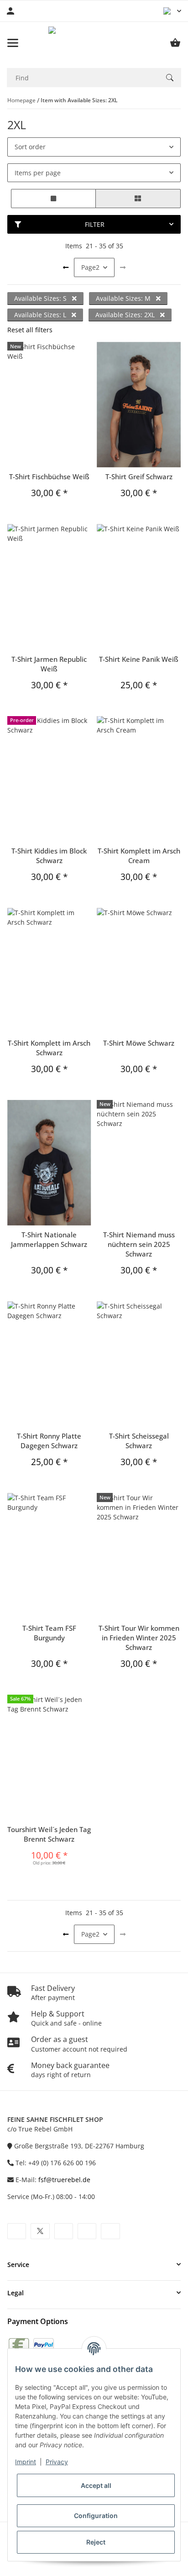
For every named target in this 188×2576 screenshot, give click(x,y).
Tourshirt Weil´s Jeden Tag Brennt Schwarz (49, 1834)
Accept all (96, 2485)
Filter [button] (95, 224)
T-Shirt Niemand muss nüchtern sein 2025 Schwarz (139, 1244)
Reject (96, 2542)
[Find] (170, 78)
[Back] (66, 267)
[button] (172, 11)
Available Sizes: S (41, 298)
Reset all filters (30, 330)
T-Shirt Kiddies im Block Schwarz (49, 856)
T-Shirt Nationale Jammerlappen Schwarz (49, 1239)
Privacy (57, 2462)
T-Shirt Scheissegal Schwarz (139, 1441)
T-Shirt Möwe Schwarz (139, 1043)
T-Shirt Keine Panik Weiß (139, 659)
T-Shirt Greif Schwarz (139, 476)
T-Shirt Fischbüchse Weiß (49, 476)
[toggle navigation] (13, 43)
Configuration (96, 2516)
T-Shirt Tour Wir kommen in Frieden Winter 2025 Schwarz (139, 1638)
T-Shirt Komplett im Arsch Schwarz (49, 1048)
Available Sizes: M (124, 298)
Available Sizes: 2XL (126, 315)
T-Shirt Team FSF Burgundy (49, 1633)
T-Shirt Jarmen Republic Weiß (49, 664)
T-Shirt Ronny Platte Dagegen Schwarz (49, 1441)
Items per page (38, 173)
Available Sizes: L (41, 315)
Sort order (30, 147)
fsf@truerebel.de (64, 2180)
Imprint (26, 2462)
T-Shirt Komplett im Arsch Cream (139, 856)
